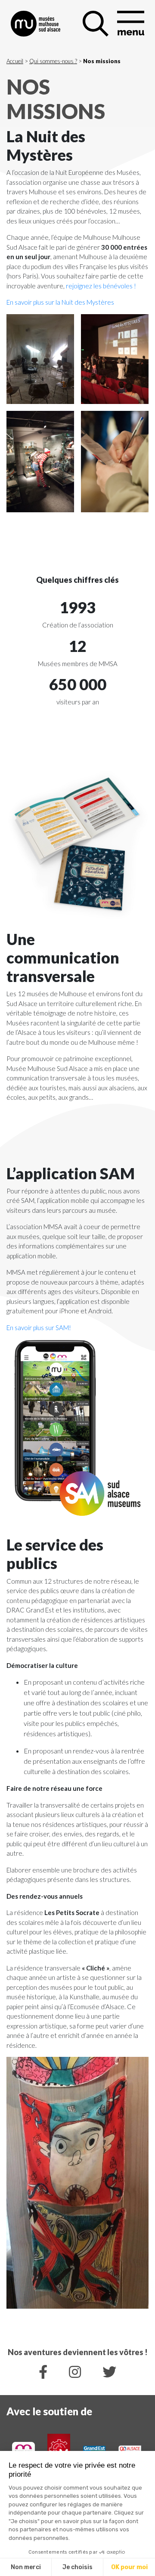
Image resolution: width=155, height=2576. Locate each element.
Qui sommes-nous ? (53, 61)
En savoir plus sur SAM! (39, 1328)
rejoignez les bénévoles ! (101, 286)
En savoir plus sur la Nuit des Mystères (60, 302)
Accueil (15, 61)
